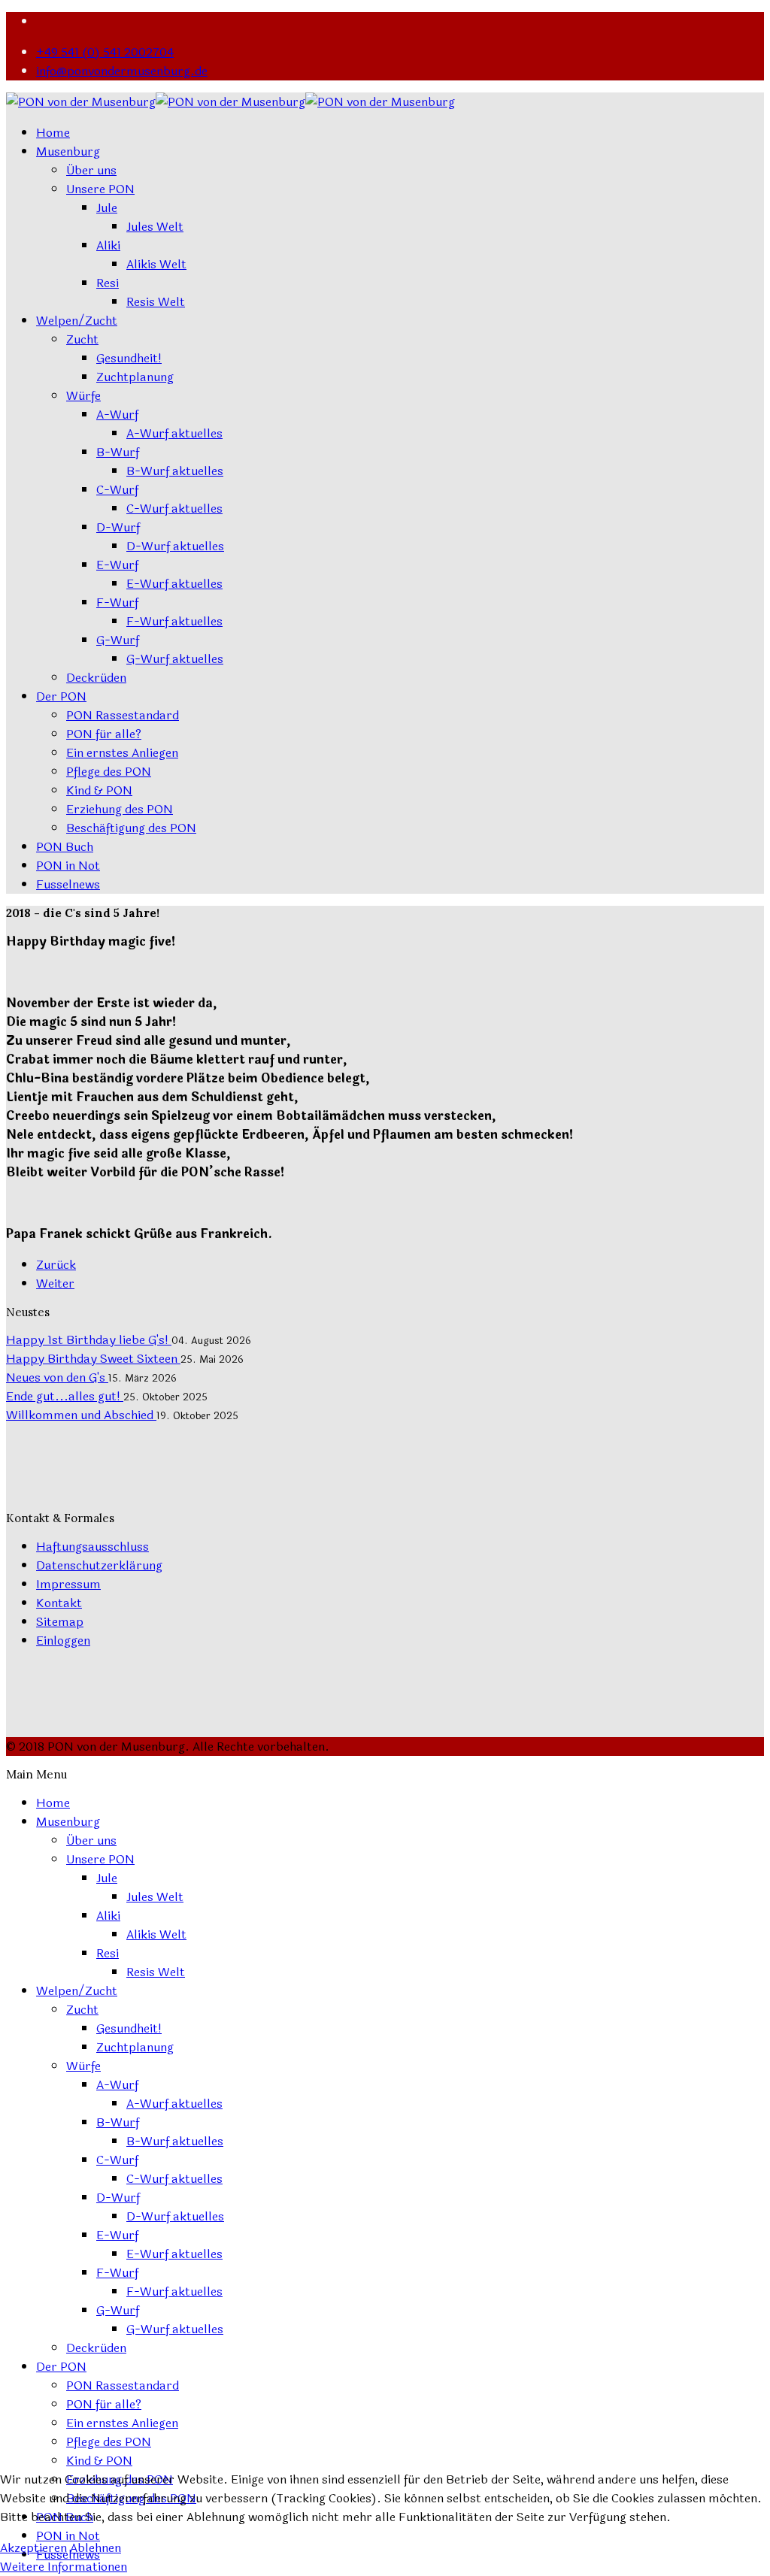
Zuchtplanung (135, 377)
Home (53, 133)
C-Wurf (117, 490)
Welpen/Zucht (77, 321)
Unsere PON (100, 189)
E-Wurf (117, 565)
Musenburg (68, 151)
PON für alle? (104, 734)
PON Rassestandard (123, 715)
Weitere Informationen (64, 2567)
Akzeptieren (33, 2548)
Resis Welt (156, 302)
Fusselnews (68, 884)
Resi (108, 283)
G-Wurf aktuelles (175, 659)
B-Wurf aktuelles (175, 471)
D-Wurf (118, 527)
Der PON (61, 696)
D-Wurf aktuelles (175, 546)
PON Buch (65, 847)
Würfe (83, 396)
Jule (107, 208)
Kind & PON (99, 790)
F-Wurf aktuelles (174, 621)
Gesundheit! (129, 358)
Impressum (68, 1584)
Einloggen (63, 1641)
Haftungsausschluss (92, 1547)
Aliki (108, 245)
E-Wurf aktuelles (174, 584)
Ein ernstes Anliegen (122, 753)
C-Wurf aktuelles (174, 509)
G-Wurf (118, 640)
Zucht (82, 339)
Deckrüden (96, 678)
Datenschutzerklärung (99, 1565)
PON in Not (68, 866)
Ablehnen (95, 2548)
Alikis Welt (156, 264)
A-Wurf (117, 415)
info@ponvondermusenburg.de (122, 71)
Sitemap (60, 1622)
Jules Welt (155, 227)
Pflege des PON (109, 772)
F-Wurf (117, 602)
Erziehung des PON (120, 809)
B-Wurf (118, 452)
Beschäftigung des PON (131, 828)
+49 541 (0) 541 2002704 (105, 52)
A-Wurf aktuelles (174, 433)
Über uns (91, 170)
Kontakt (59, 1603)
